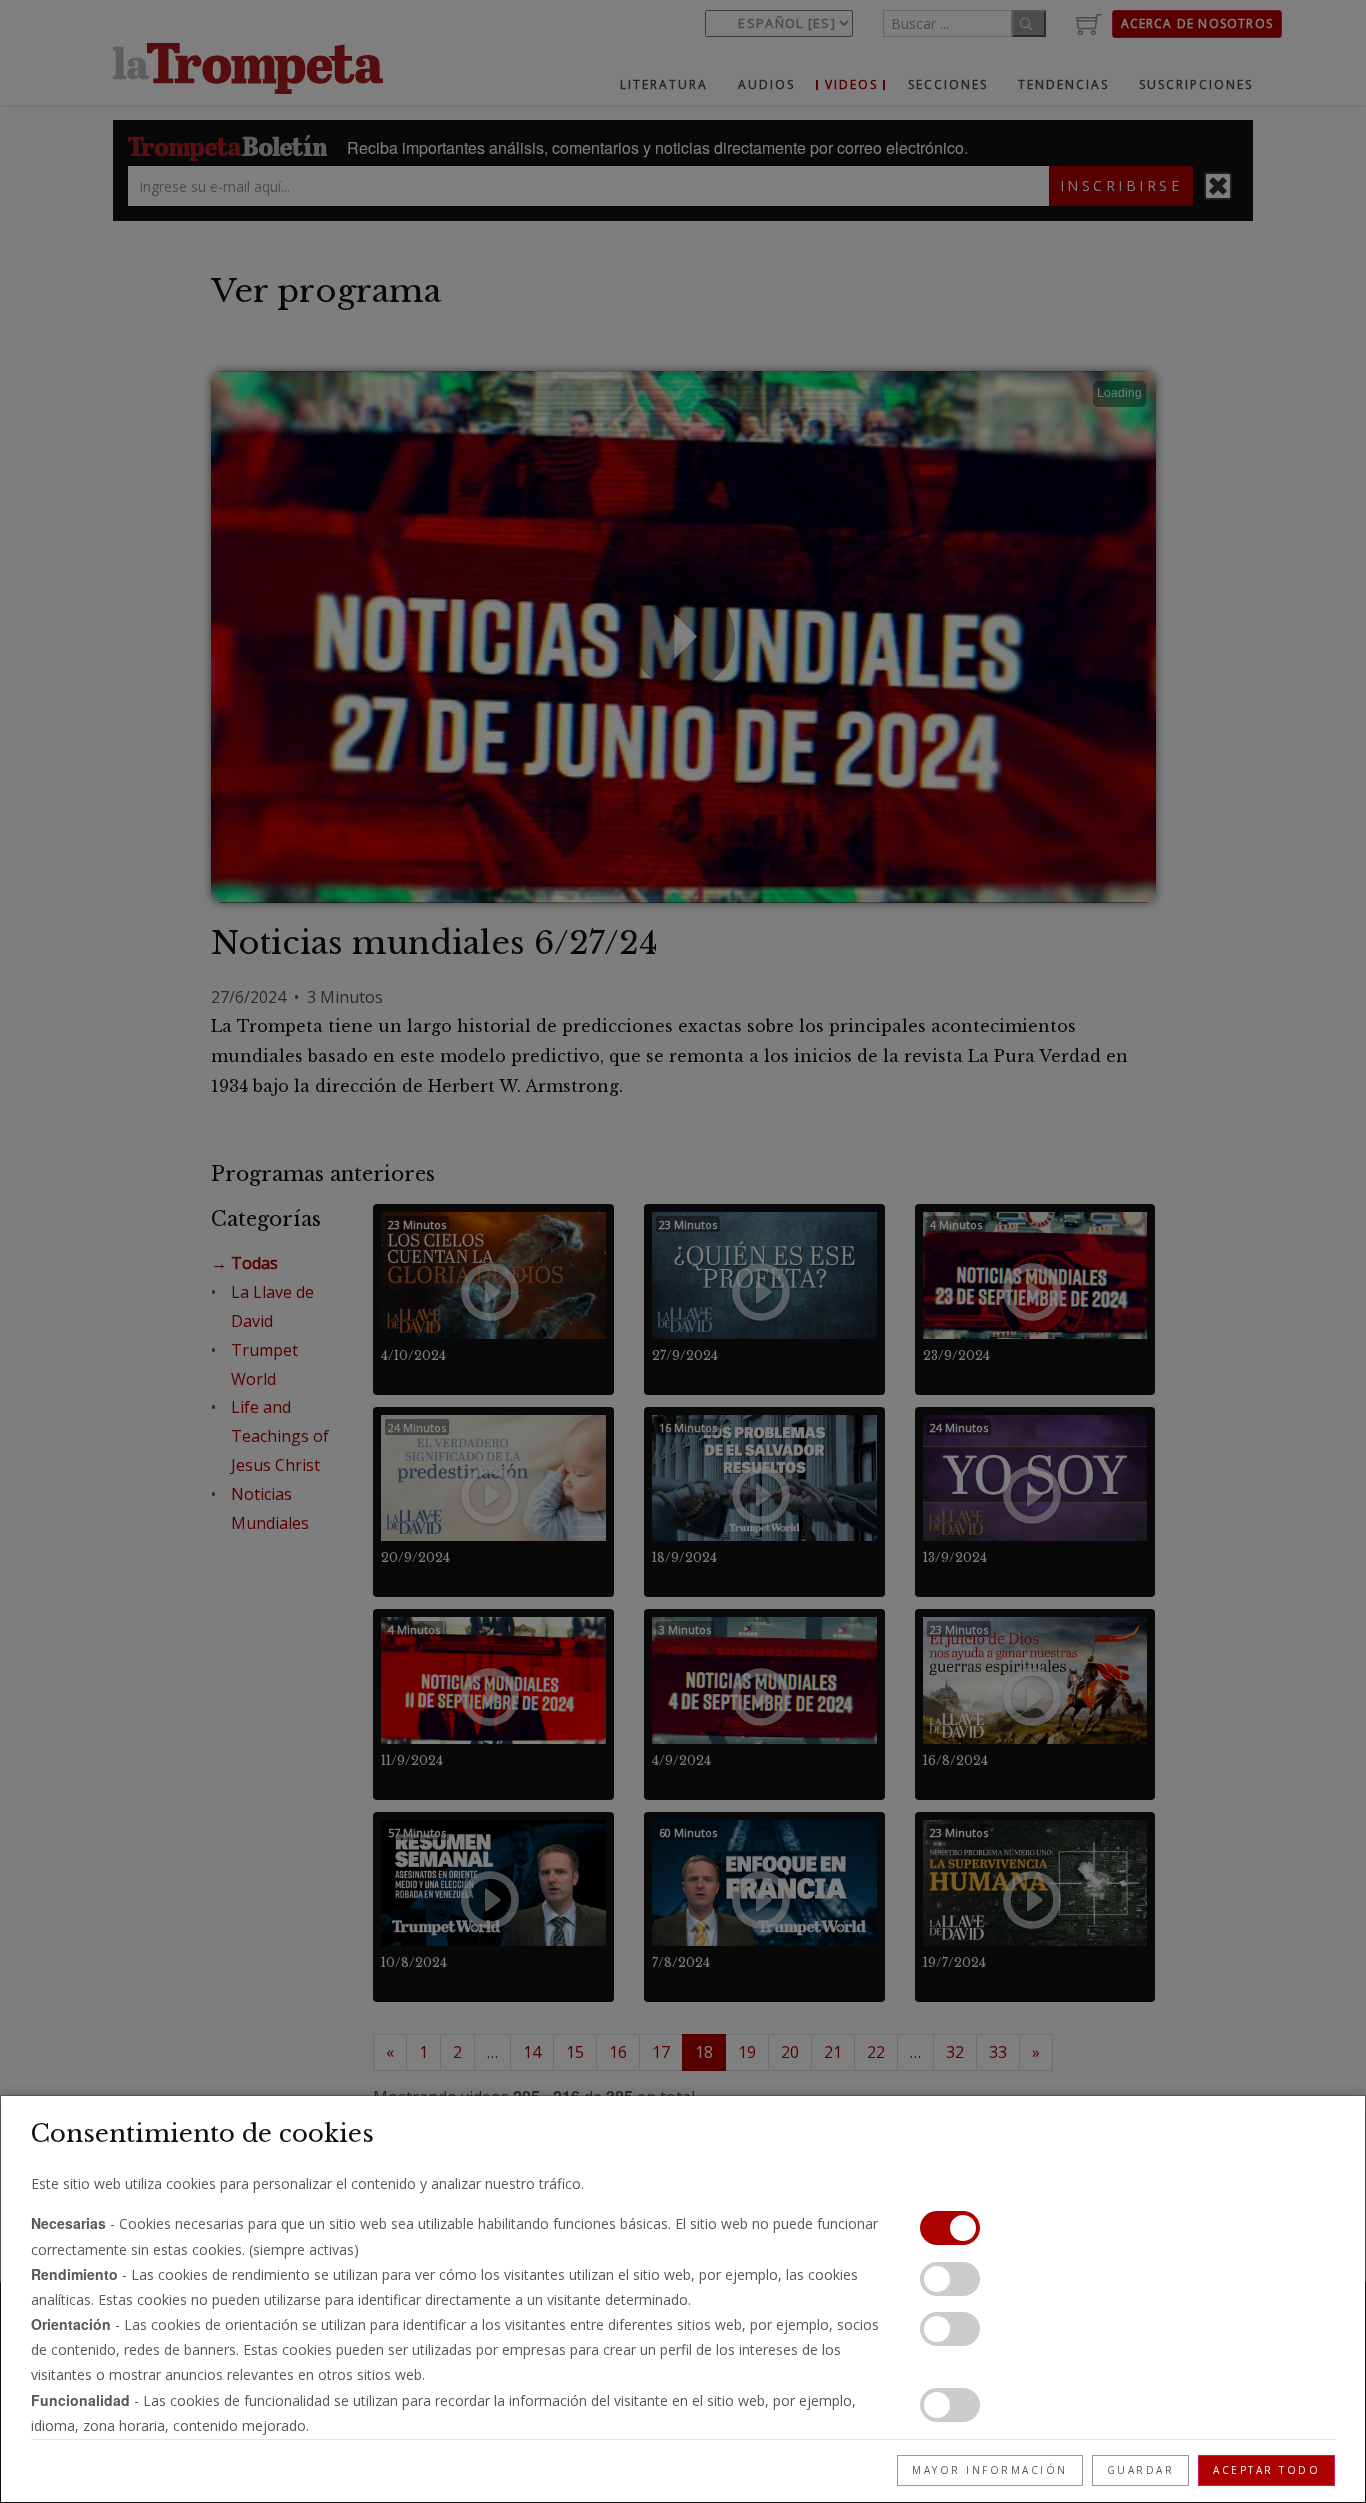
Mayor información (990, 2470)
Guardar (1141, 2470)
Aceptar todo (1266, 2470)
